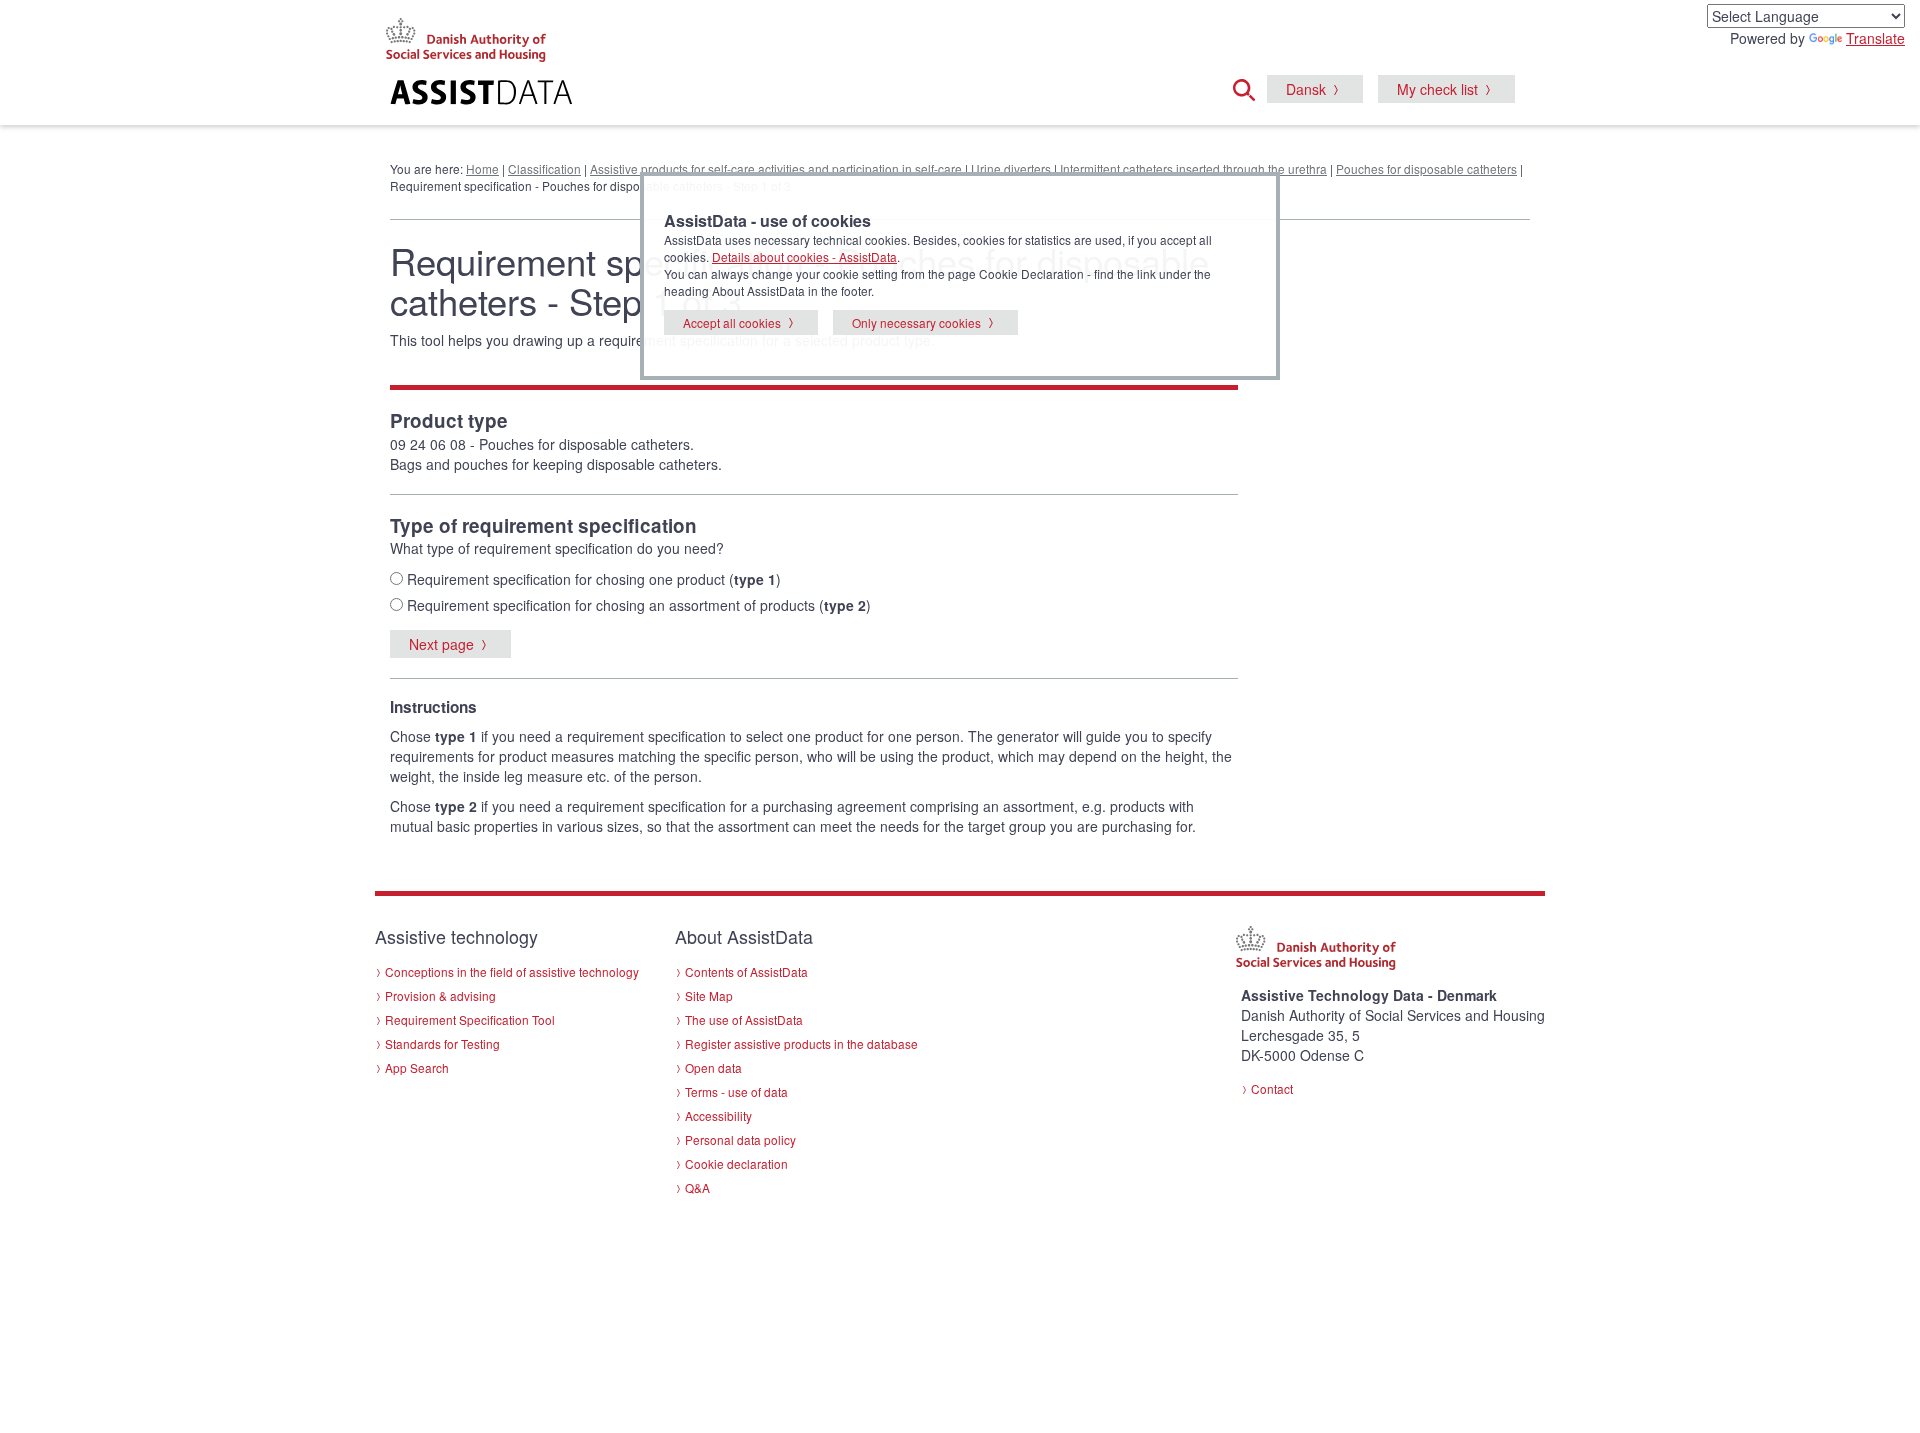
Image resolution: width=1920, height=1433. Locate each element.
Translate (1875, 38)
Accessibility (718, 1115)
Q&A (697, 1187)
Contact (1272, 1088)
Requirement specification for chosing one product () (592, 579)
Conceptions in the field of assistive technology (512, 971)
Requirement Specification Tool (470, 1019)
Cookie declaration (736, 1163)
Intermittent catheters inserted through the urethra (1193, 168)
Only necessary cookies (916, 322)
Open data (713, 1067)
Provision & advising (440, 995)
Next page (441, 644)
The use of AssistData (744, 1019)
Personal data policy (740, 1139)
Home (482, 168)
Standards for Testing (442, 1043)
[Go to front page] (716, 95)
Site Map (709, 995)
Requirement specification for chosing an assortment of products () (637, 605)
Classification (544, 168)
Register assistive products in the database (801, 1043)
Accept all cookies (732, 322)
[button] (1250, 87)
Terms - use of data (736, 1091)
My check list (1437, 89)
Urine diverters (1011, 168)
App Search (417, 1067)
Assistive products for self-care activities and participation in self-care (776, 168)
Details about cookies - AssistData (804, 256)
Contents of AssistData (746, 971)
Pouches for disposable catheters (1426, 168)
